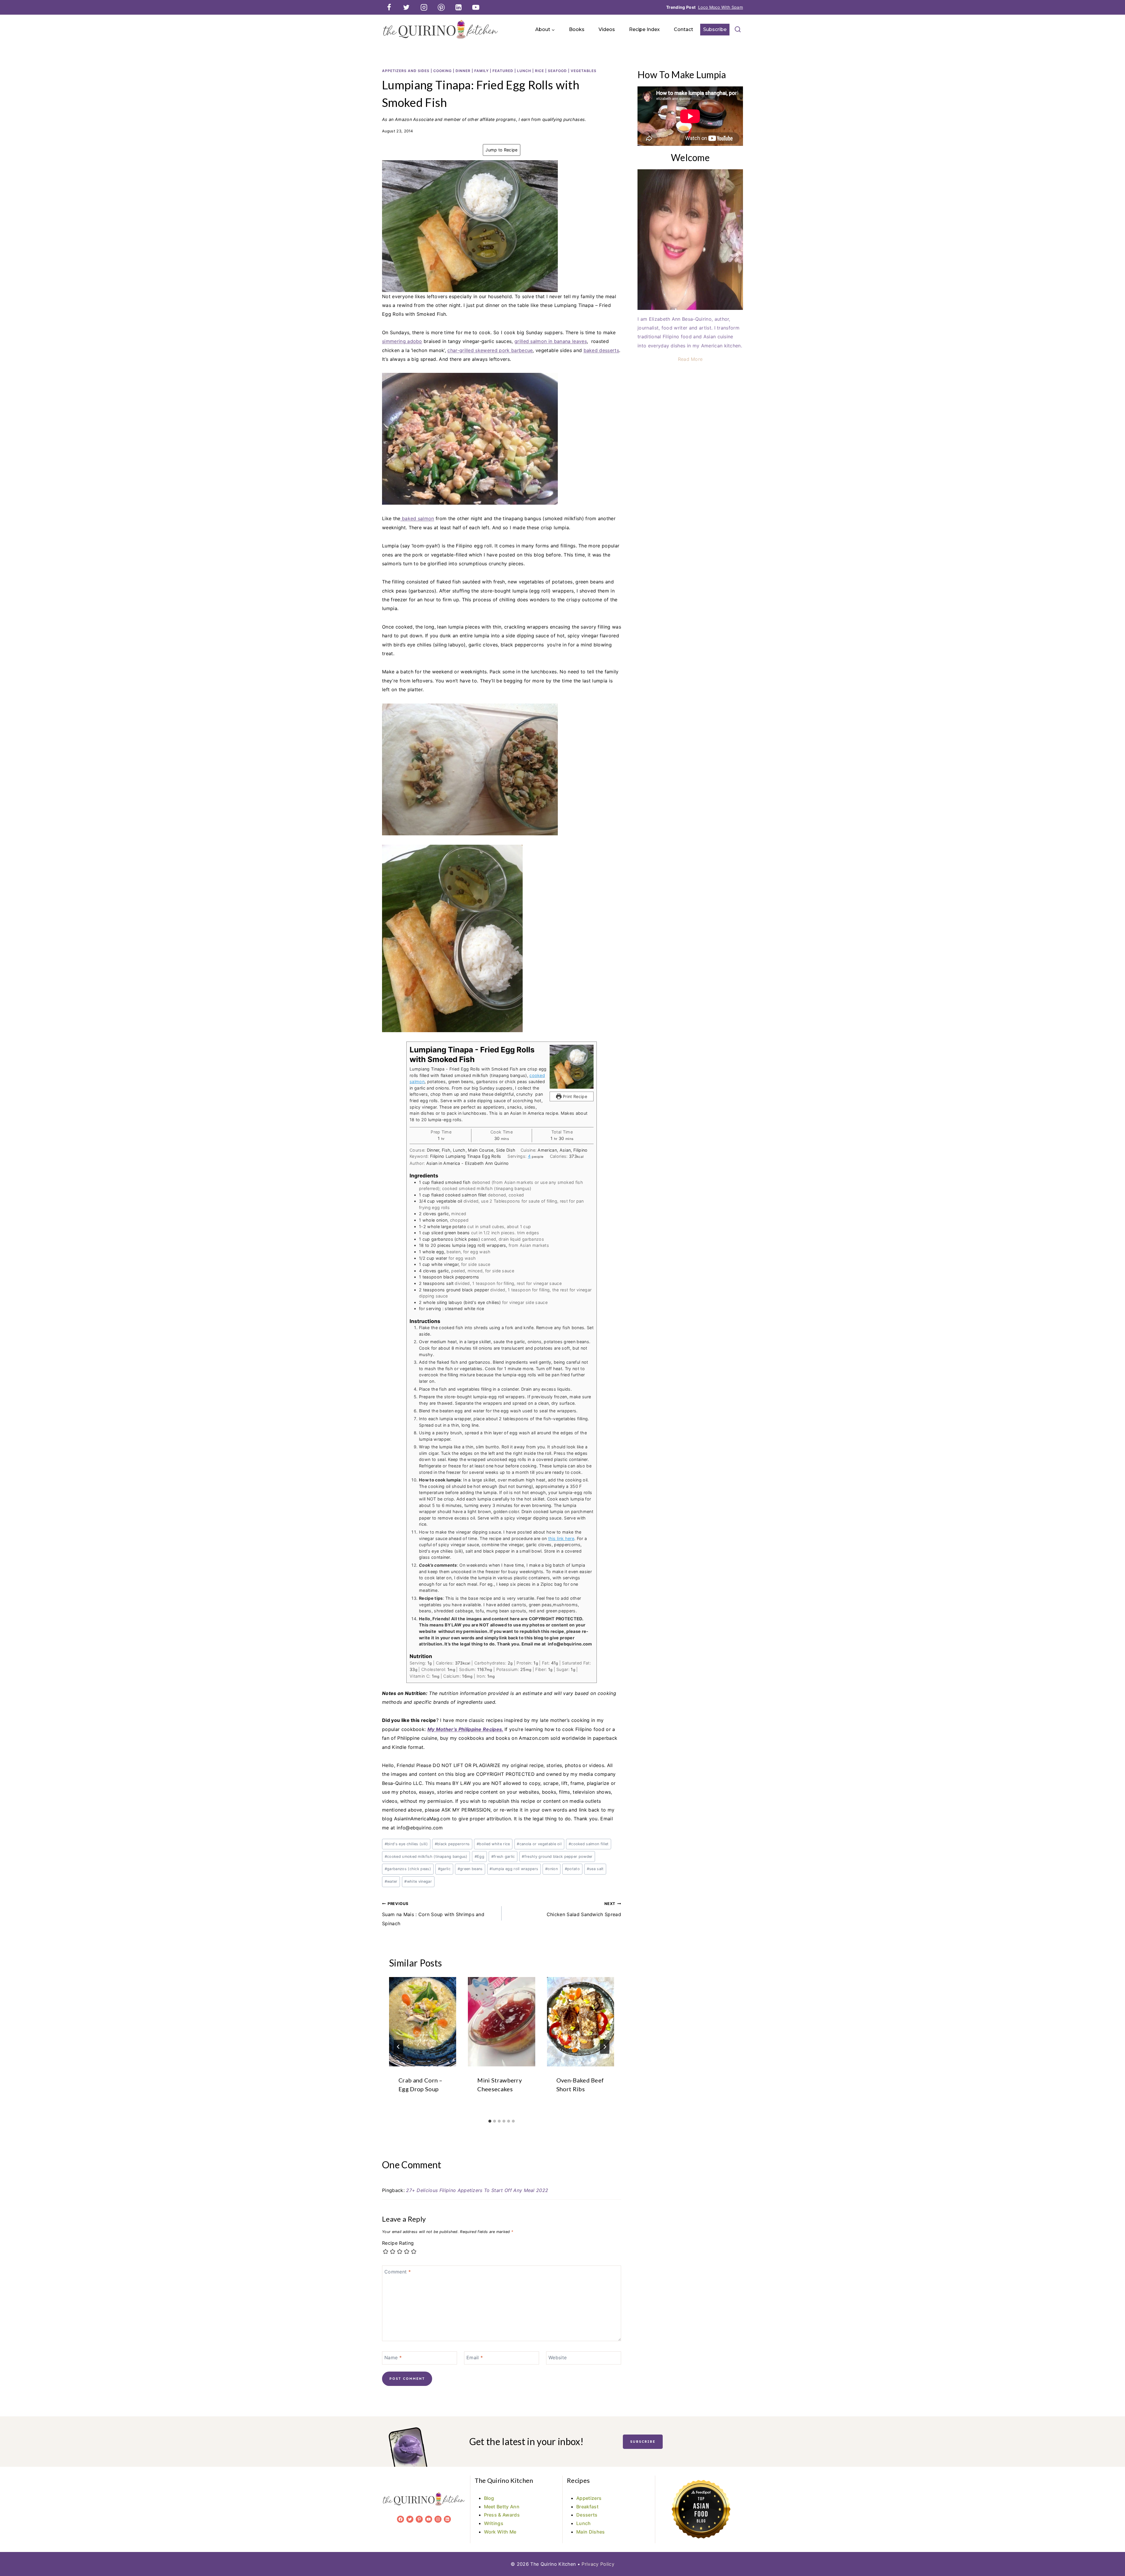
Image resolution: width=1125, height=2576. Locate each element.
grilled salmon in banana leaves (551, 341)
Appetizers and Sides (406, 71)
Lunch (524, 71)
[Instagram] (424, 7)
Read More (690, 359)
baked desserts (601, 350)
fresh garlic (503, 1857)
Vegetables (584, 71)
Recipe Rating (398, 2243)
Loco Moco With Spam (721, 7)
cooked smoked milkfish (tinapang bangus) (426, 1857)
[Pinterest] (441, 7)
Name (393, 2357)
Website (558, 2357)
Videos (607, 29)
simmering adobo (402, 341)
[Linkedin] (458, 7)
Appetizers (589, 2498)
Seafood (557, 71)
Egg (479, 1857)
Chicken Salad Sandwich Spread (584, 1909)
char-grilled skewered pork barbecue (490, 350)
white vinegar (418, 1881)
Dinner (463, 71)
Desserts (587, 2515)
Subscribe (715, 29)
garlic (444, 1869)
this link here (561, 1538)
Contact (683, 29)
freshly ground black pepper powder (557, 1857)
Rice (540, 71)
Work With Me (500, 2532)
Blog (489, 2498)
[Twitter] (406, 7)
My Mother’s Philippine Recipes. (465, 1729)
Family (481, 71)
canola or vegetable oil (539, 1844)
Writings (494, 2523)
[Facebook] (389, 7)
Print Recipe (574, 1096)
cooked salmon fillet (589, 1844)
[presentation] (423, 2022)
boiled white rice (493, 1844)
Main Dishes (591, 2532)
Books (577, 29)
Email (475, 2357)
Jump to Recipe (501, 150)
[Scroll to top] (1111, 2554)
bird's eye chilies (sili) (406, 1844)
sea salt (595, 1869)
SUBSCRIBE (643, 2442)
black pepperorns (452, 1844)
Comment (398, 2271)
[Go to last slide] (398, 2047)
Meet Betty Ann (502, 2507)
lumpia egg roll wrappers (514, 1869)
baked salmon (417, 518)
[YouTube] (476, 7)
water (391, 1881)
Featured (503, 71)
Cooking (443, 71)
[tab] (490, 2121)
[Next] (605, 2047)
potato (572, 1869)
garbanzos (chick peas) (408, 1869)
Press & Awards (502, 2515)
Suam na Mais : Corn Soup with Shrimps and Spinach (433, 1914)
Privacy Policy (598, 2564)
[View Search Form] (738, 30)
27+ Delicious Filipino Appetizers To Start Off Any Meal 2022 (477, 2190)
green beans (470, 1869)
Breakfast (587, 2507)
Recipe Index (644, 29)
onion (552, 1869)
